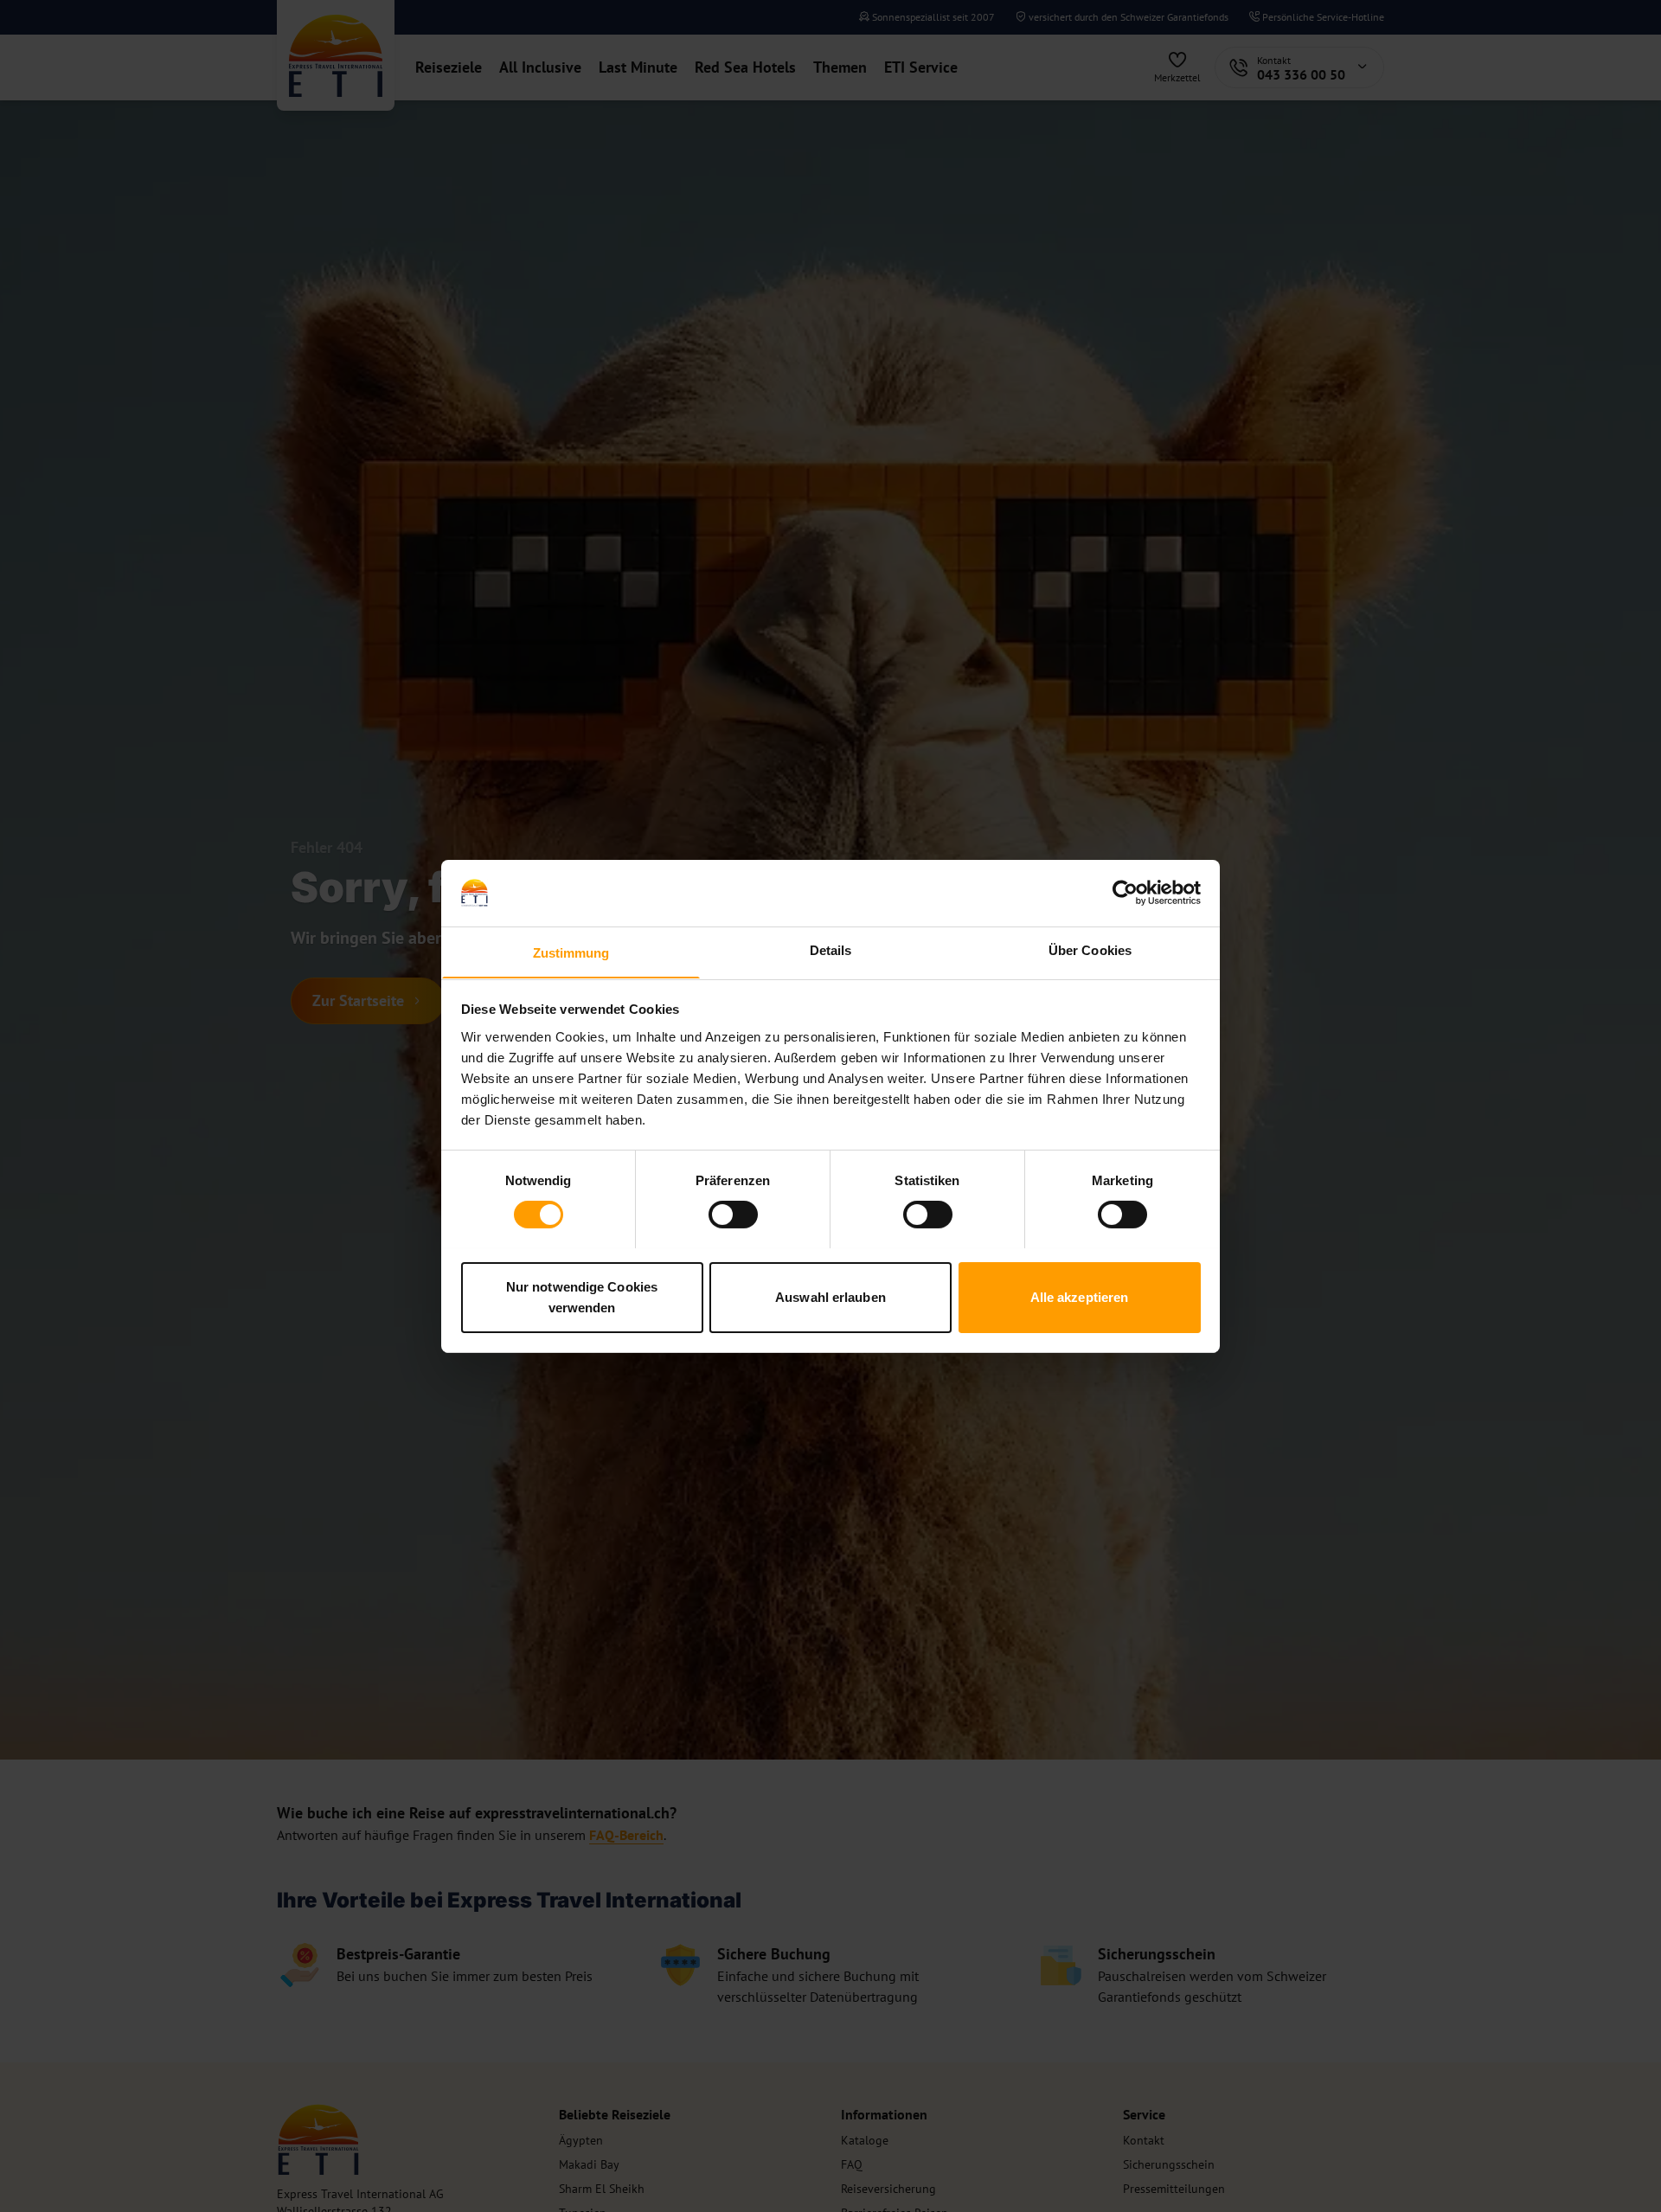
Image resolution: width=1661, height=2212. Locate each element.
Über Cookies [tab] (1090, 949)
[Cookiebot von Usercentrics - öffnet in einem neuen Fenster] (1125, 893)
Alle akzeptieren (1080, 1296)
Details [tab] (831, 949)
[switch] (733, 1215)
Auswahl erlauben (830, 1296)
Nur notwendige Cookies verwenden (582, 1296)
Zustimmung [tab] (571, 952)
